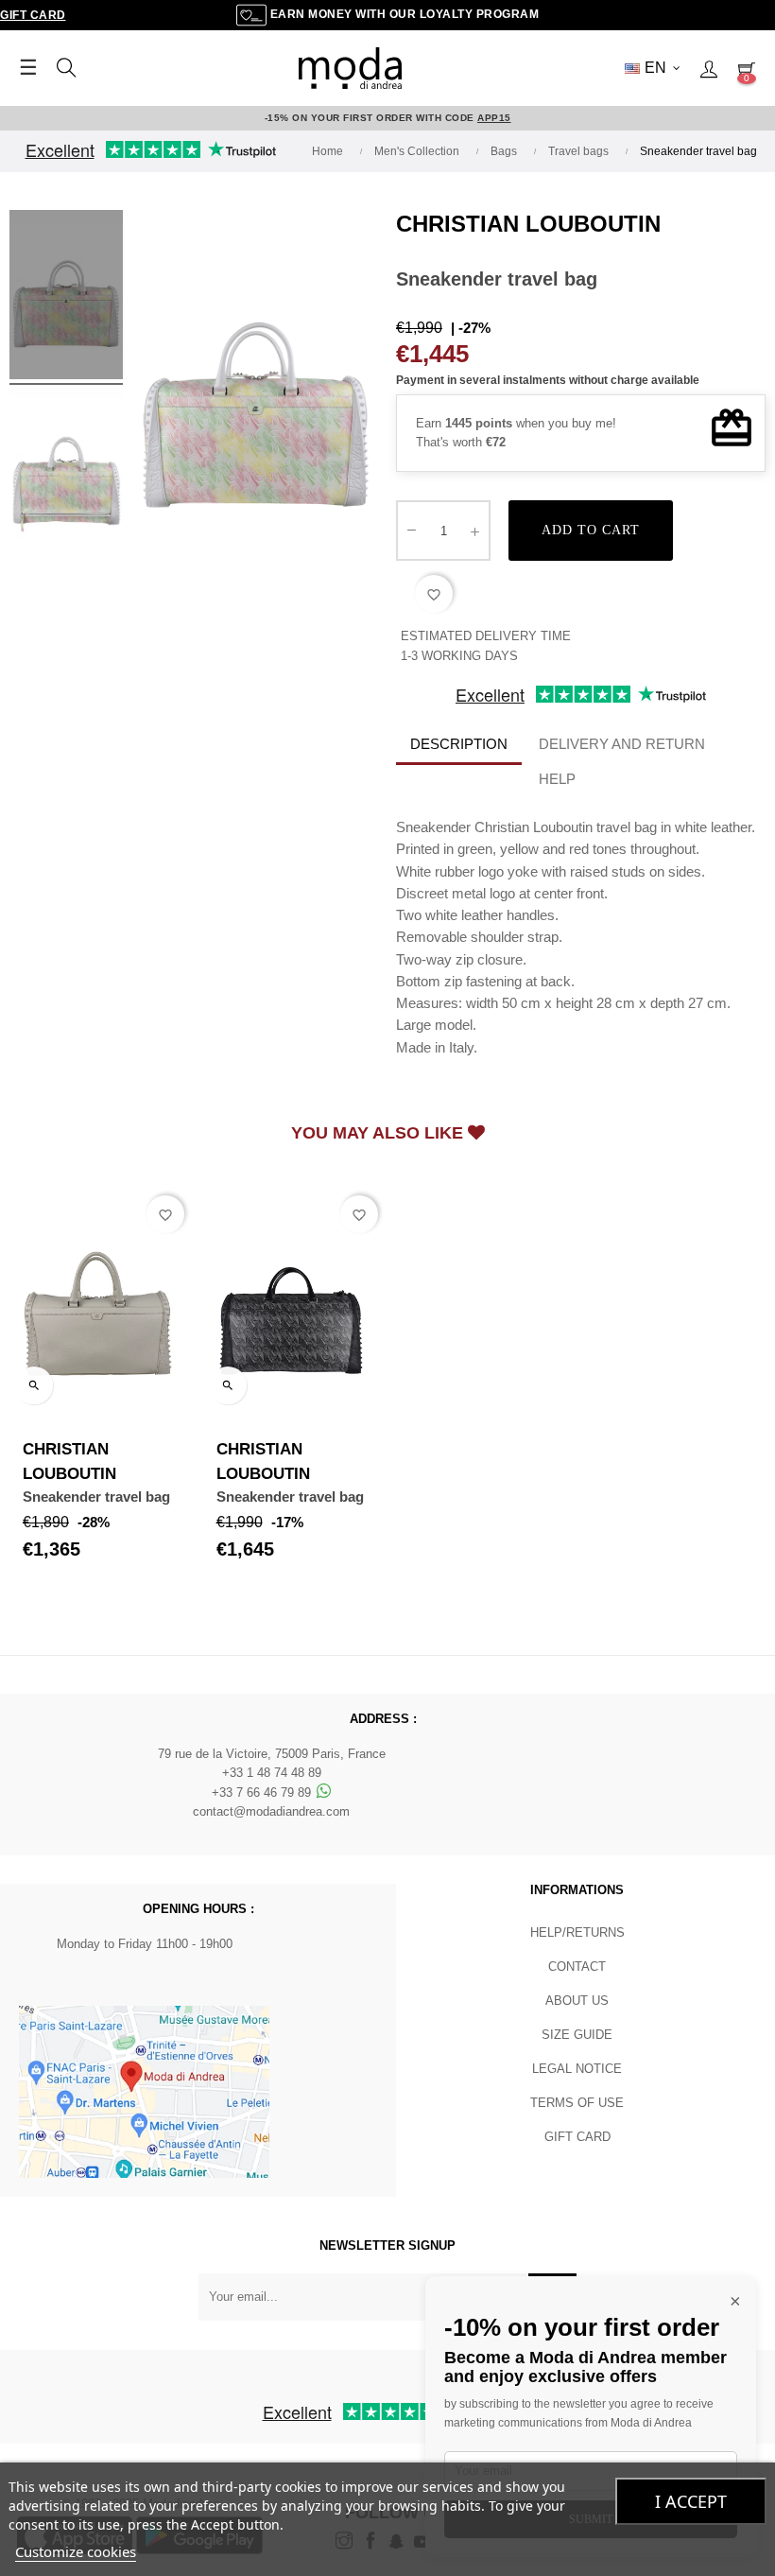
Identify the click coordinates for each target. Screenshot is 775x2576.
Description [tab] (459, 744)
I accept (691, 2501)
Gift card (577, 2137)
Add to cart (591, 530)
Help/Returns (577, 1932)
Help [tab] (557, 779)
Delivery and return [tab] (622, 744)
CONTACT (577, 1967)
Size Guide (577, 2035)
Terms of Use (577, 2103)
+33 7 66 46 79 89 (263, 1793)
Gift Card (33, 15)
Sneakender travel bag (96, 1497)
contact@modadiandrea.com (271, 1811)
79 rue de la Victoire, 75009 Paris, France (272, 1754)
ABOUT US (577, 2001)
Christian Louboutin (528, 224)
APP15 (494, 118)
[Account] (709, 68)
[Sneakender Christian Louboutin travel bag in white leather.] (66, 298)
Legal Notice (577, 2069)
